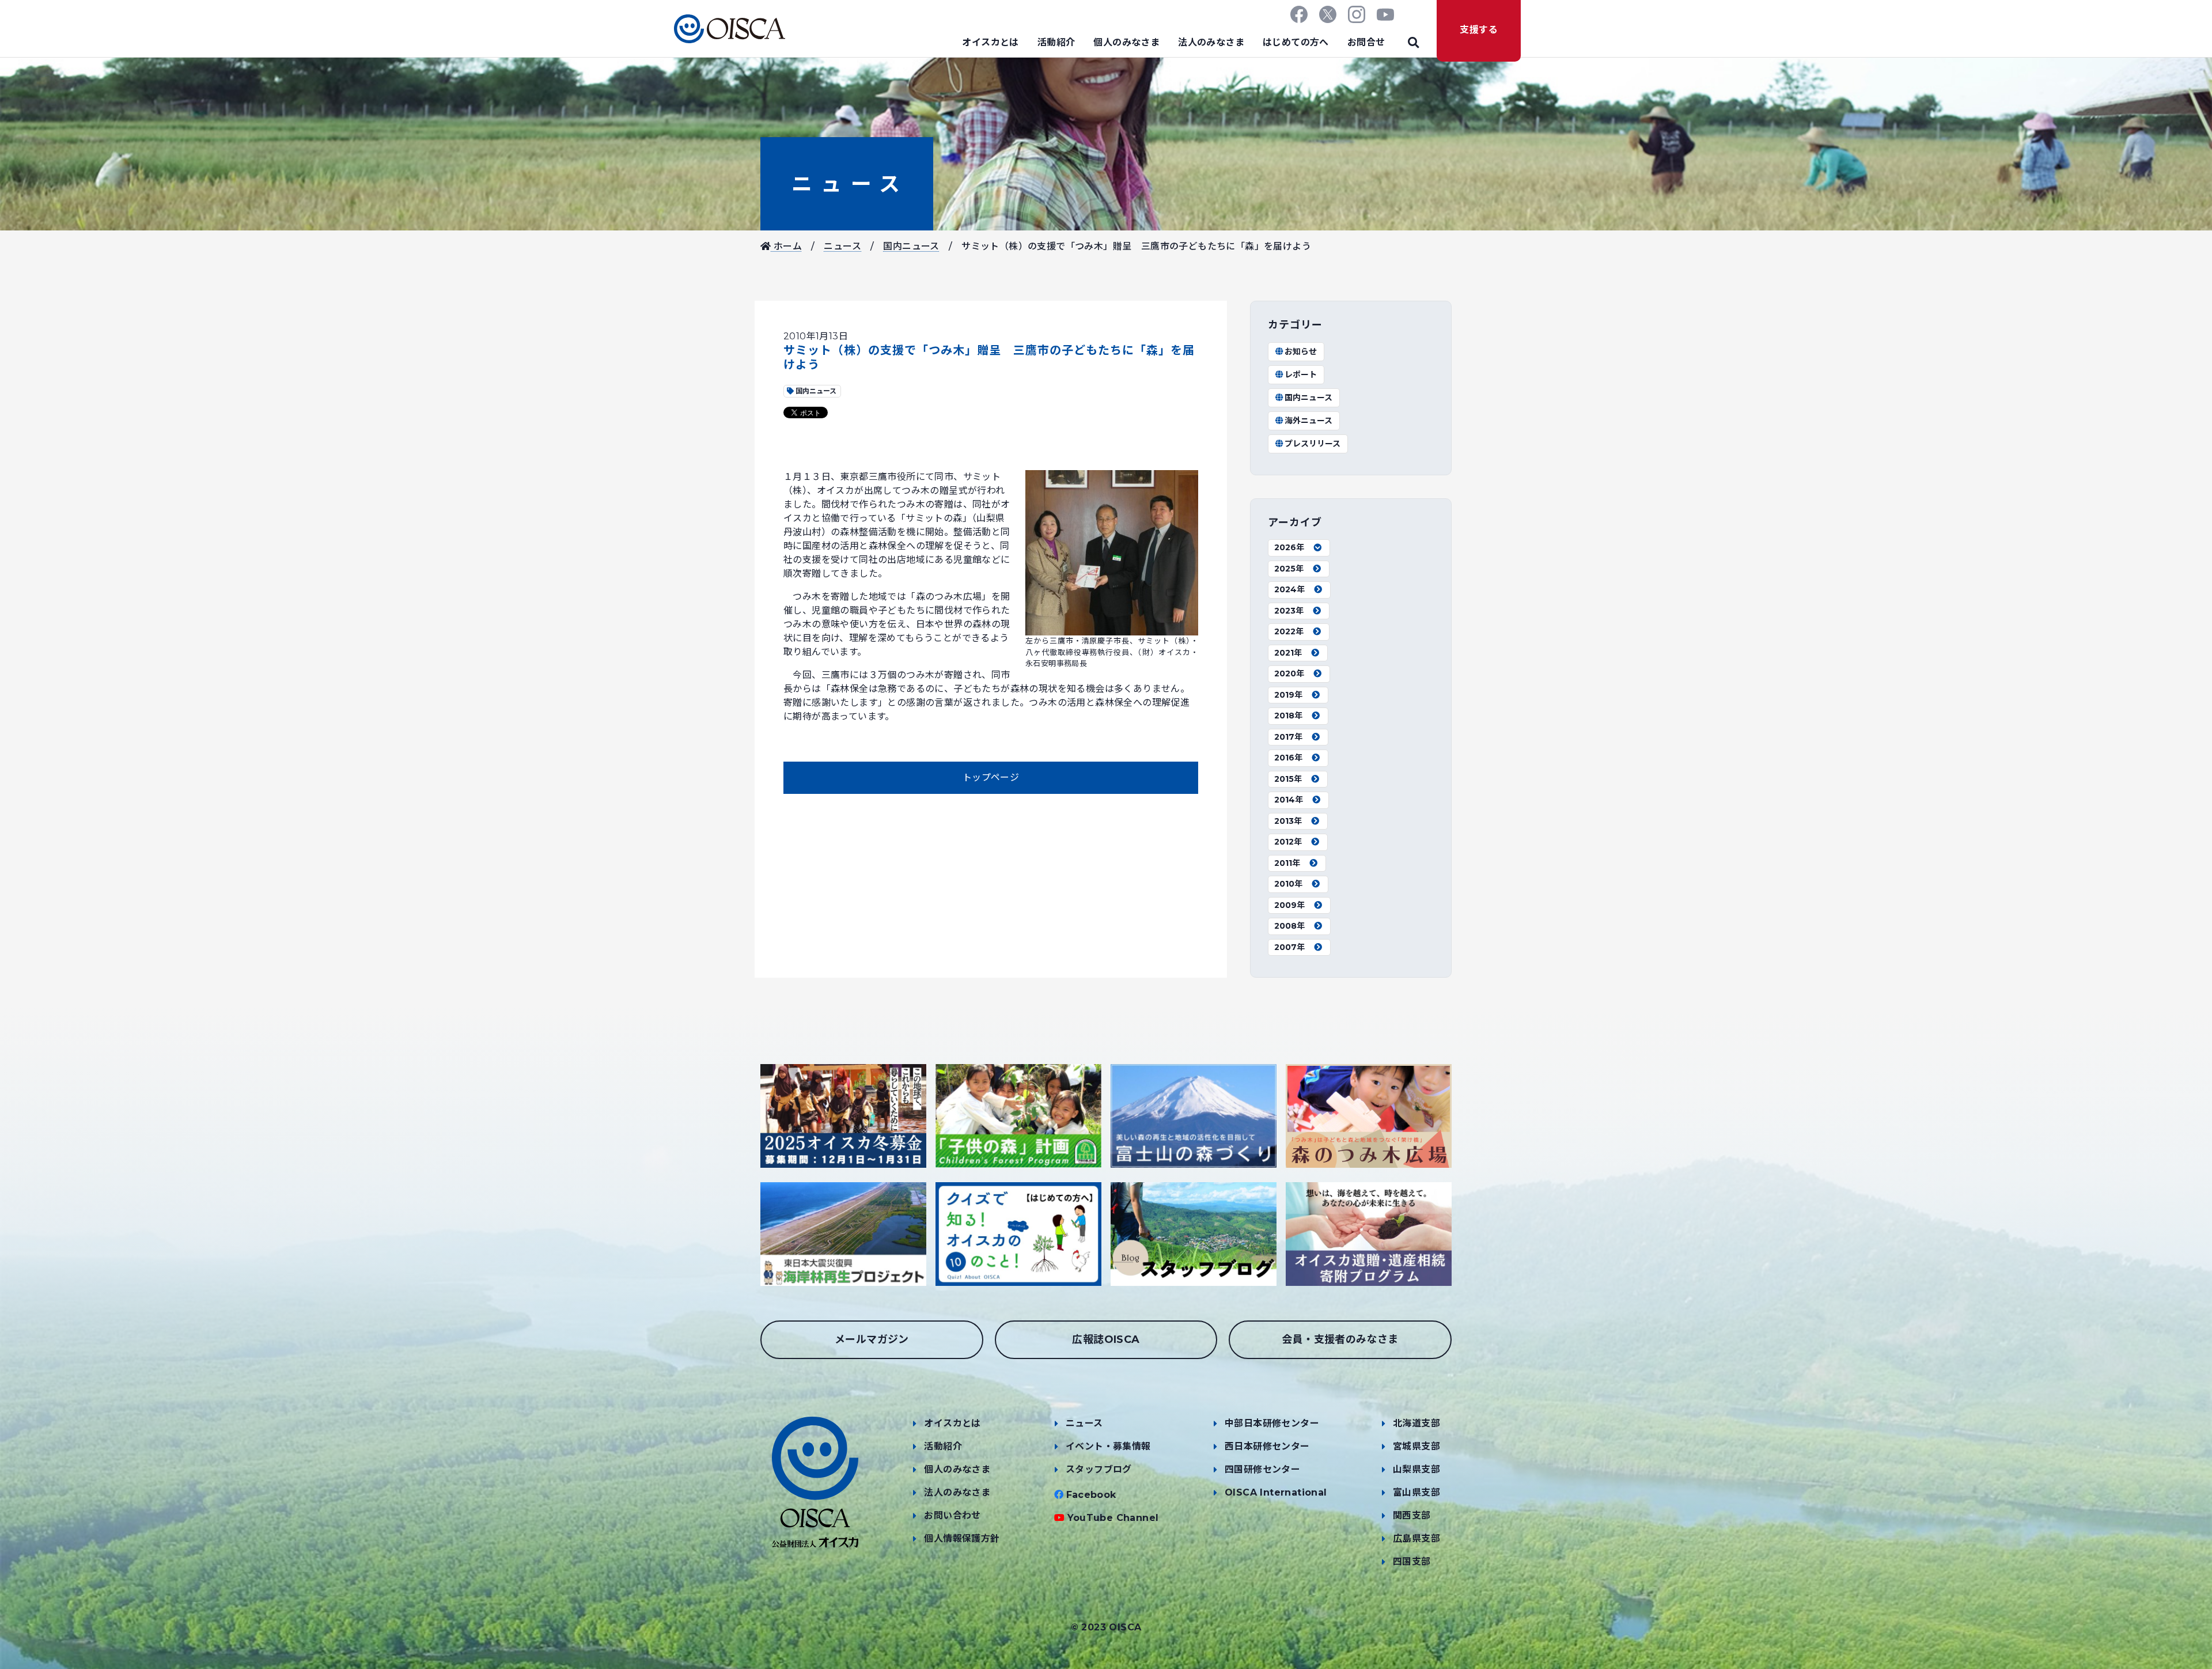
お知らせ (1301, 351)
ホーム (786, 246)
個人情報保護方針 (962, 1539)
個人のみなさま (1126, 42)
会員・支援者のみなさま (1340, 1339)
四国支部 (1412, 1562)
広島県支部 (1416, 1539)
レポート (1301, 374)
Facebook (1091, 1495)
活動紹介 (1056, 42)
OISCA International (1276, 1492)
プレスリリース (1313, 444)
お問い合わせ (952, 1515)
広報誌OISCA (1106, 1339)
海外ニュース (1308, 421)
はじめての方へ (1296, 42)
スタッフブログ (1099, 1469)
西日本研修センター (1267, 1446)
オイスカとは (990, 42)
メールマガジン (872, 1339)
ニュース (847, 184)
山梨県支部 (1416, 1469)
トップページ (991, 777)
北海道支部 (1416, 1423)
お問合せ (1366, 42)
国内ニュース (911, 246)
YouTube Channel (1113, 1518)
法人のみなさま (1211, 42)
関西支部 (1412, 1515)
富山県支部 (1416, 1492)
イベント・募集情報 (1108, 1446)
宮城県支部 (1416, 1446)
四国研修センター (1262, 1469)
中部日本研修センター (1272, 1423)
